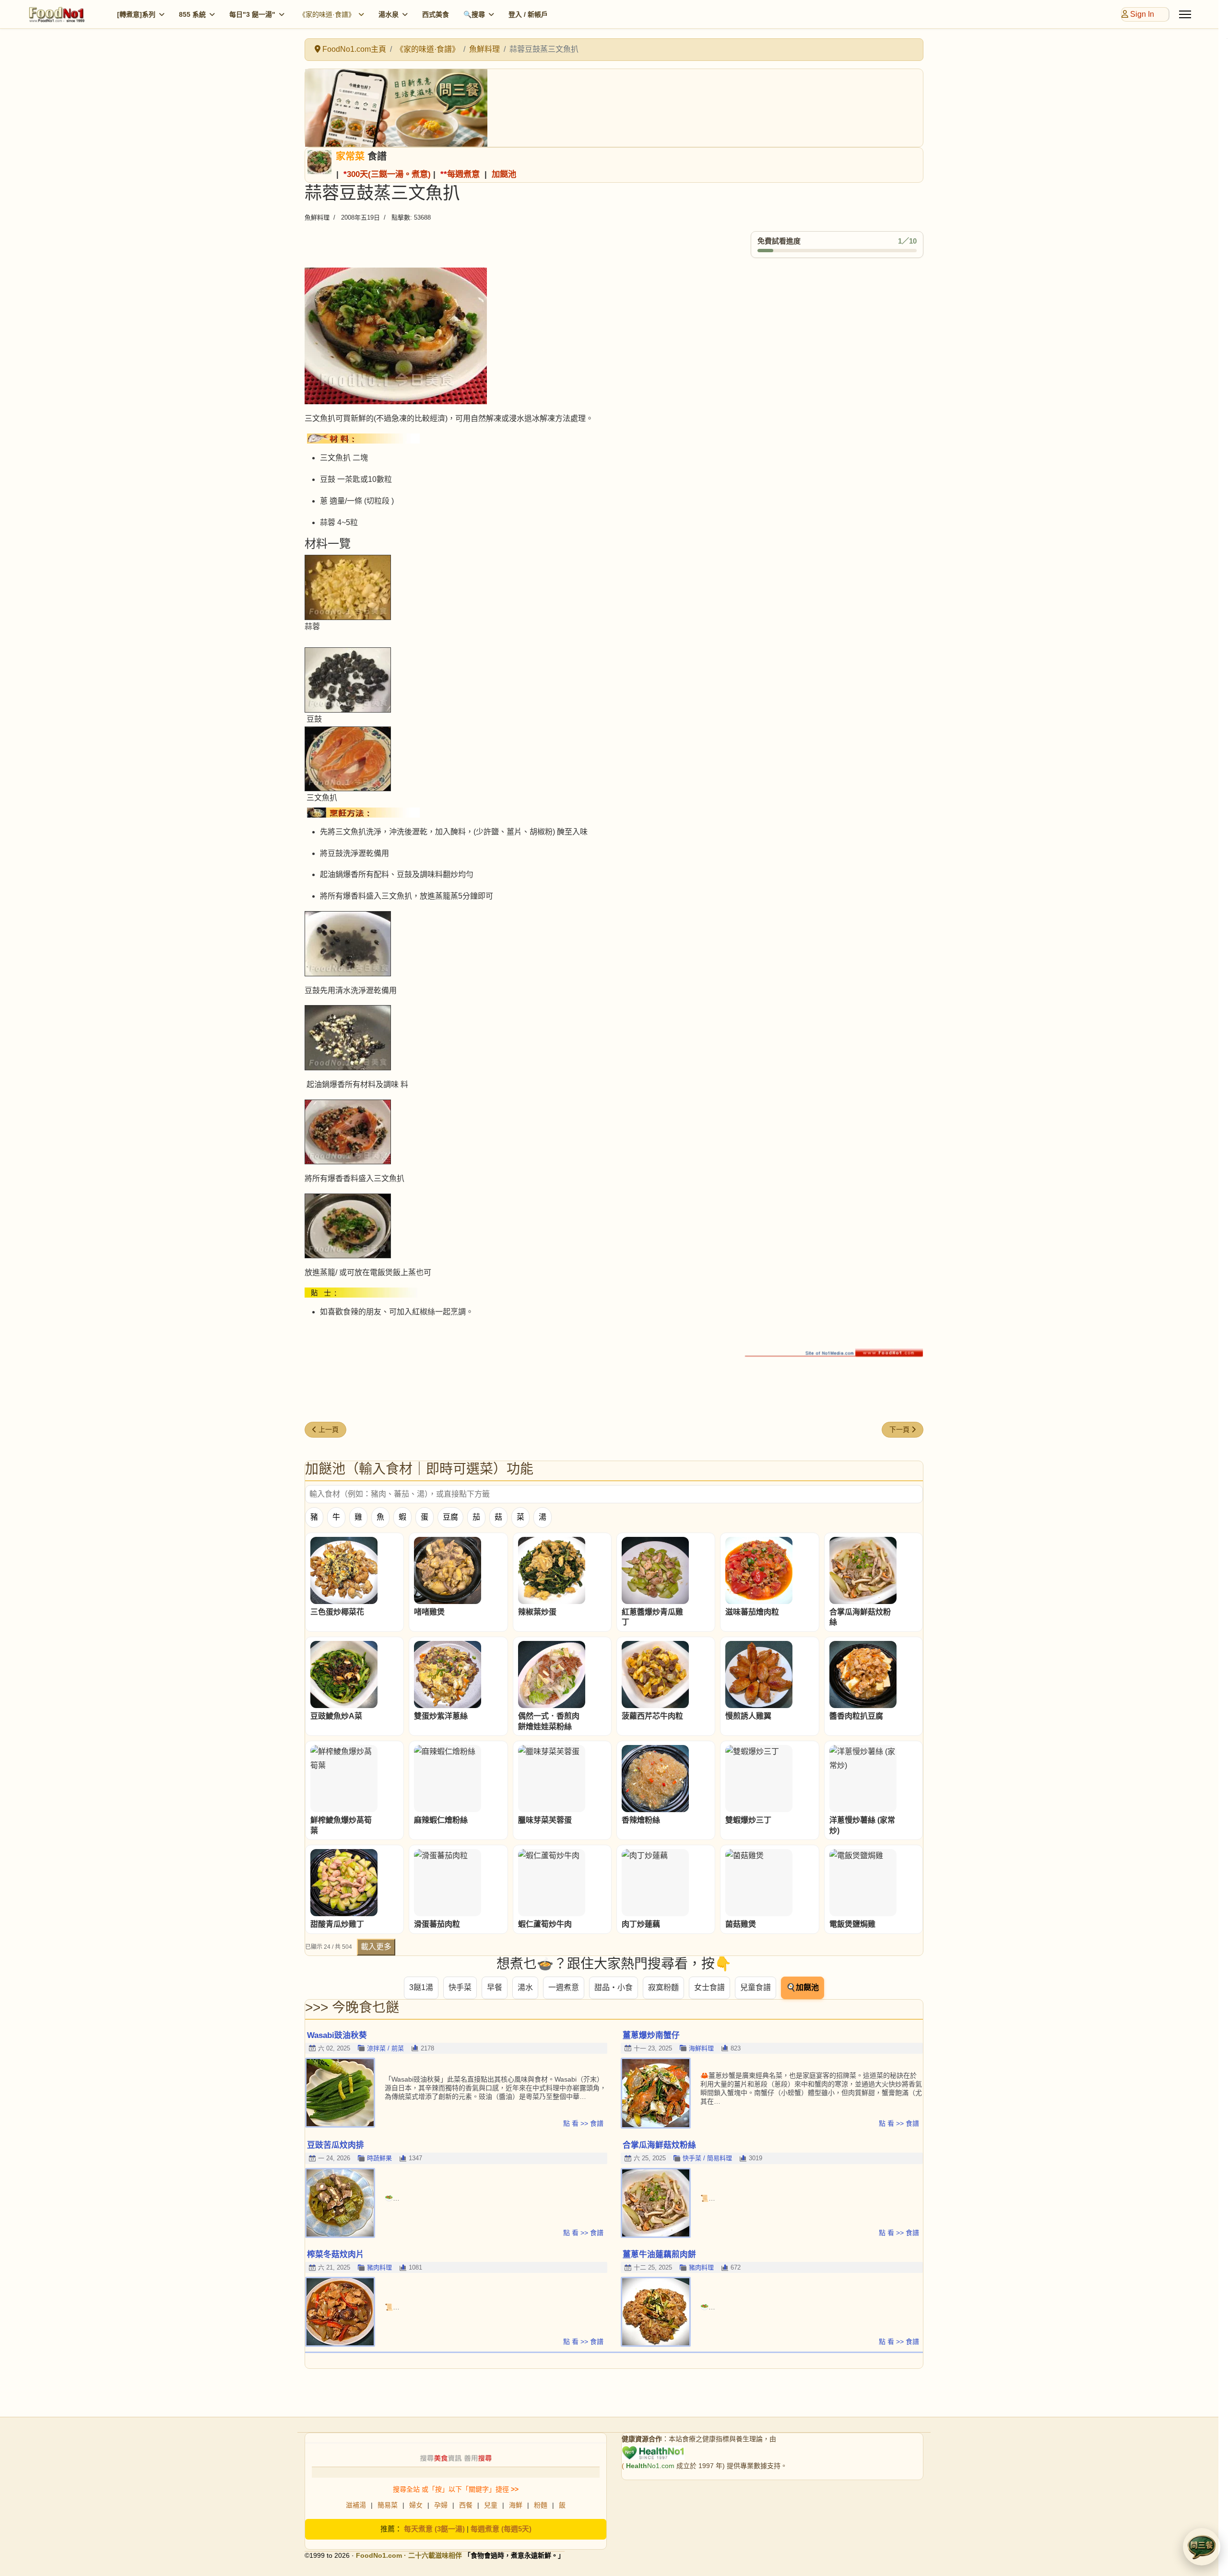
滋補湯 (356, 2505)
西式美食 (436, 14)
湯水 (525, 1987)
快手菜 (460, 1987)
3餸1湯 (421, 1987)
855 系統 (192, 14)
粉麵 (541, 2505)
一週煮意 (564, 1987)
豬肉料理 (379, 2267)
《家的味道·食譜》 (327, 14)
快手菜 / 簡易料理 (707, 2158)
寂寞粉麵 (663, 1987)
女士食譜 (709, 1987)
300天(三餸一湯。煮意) (389, 174)
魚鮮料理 (317, 217)
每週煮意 (463, 174)
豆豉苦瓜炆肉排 (336, 2145)
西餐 (466, 2505)
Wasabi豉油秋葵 (337, 2035)
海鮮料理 (701, 2048)
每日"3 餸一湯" (252, 14)
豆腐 (450, 1517)
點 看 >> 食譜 (583, 2123)
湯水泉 (389, 14)
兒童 (491, 2505)
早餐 (495, 1987)
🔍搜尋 (474, 14)
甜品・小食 (614, 1987)
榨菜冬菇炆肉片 (336, 2254)
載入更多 (376, 1947)
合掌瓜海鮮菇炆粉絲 (659, 2145)
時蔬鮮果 (379, 2158)
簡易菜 (388, 2505)
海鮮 (516, 2505)
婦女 (416, 2505)
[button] (1202, 2547)
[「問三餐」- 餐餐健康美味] (614, 108)
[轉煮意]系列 (136, 14)
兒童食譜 (756, 1987)
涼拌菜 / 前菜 (385, 2048)
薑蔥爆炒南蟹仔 (651, 2035)
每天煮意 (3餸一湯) (434, 2529)
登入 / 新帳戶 (528, 14)
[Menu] (1185, 14)
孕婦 (441, 2505)
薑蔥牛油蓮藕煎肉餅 (659, 2254)
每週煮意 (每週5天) (501, 2529)
